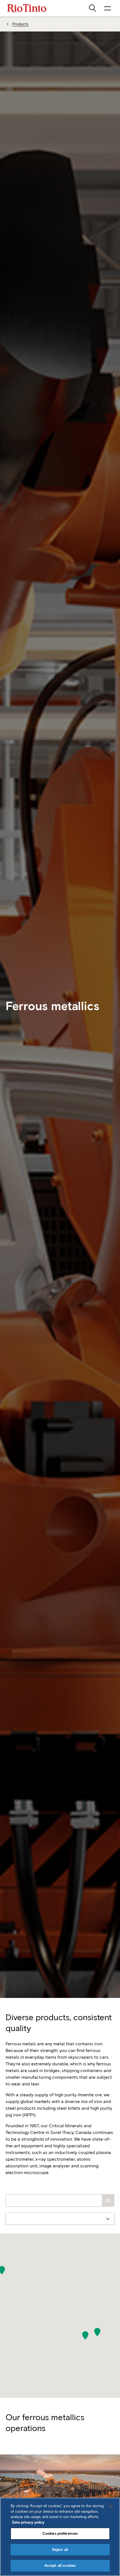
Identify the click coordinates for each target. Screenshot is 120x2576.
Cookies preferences (60, 2533)
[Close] (111, 2507)
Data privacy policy (28, 2522)
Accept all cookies (60, 2566)
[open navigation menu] (107, 8)
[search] (93, 8)
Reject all (60, 2550)
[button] (97, 2332)
